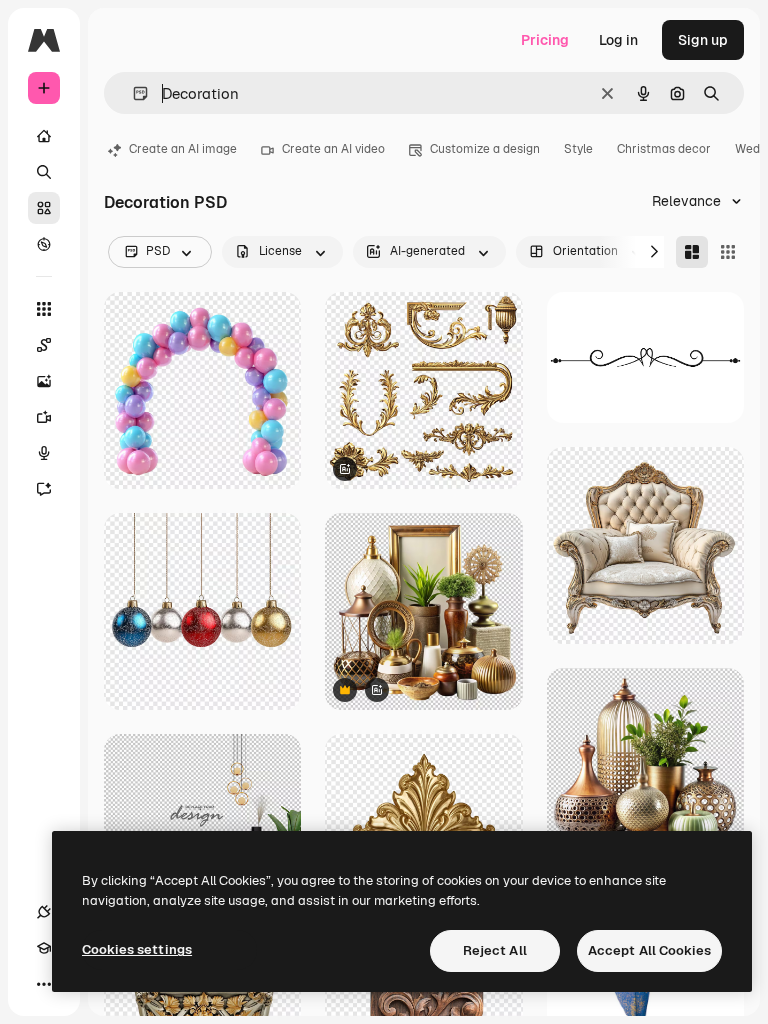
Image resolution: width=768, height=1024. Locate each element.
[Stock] (44, 208)
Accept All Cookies (649, 950)
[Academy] (44, 948)
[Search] (44, 172)
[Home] (44, 136)
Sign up (703, 40)
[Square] (728, 252)
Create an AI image (183, 149)
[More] (44, 984)
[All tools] (44, 309)
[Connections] (44, 912)
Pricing (545, 40)
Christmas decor (664, 149)
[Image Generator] (44, 381)
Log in (618, 40)
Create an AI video (333, 149)
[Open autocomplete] (132, 93)
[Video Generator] (44, 417)
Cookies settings (137, 949)
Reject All (495, 950)
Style (578, 149)
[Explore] (44, 244)
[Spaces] (44, 345)
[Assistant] (44, 489)
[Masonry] (692, 252)
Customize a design (485, 149)
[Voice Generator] (44, 453)
